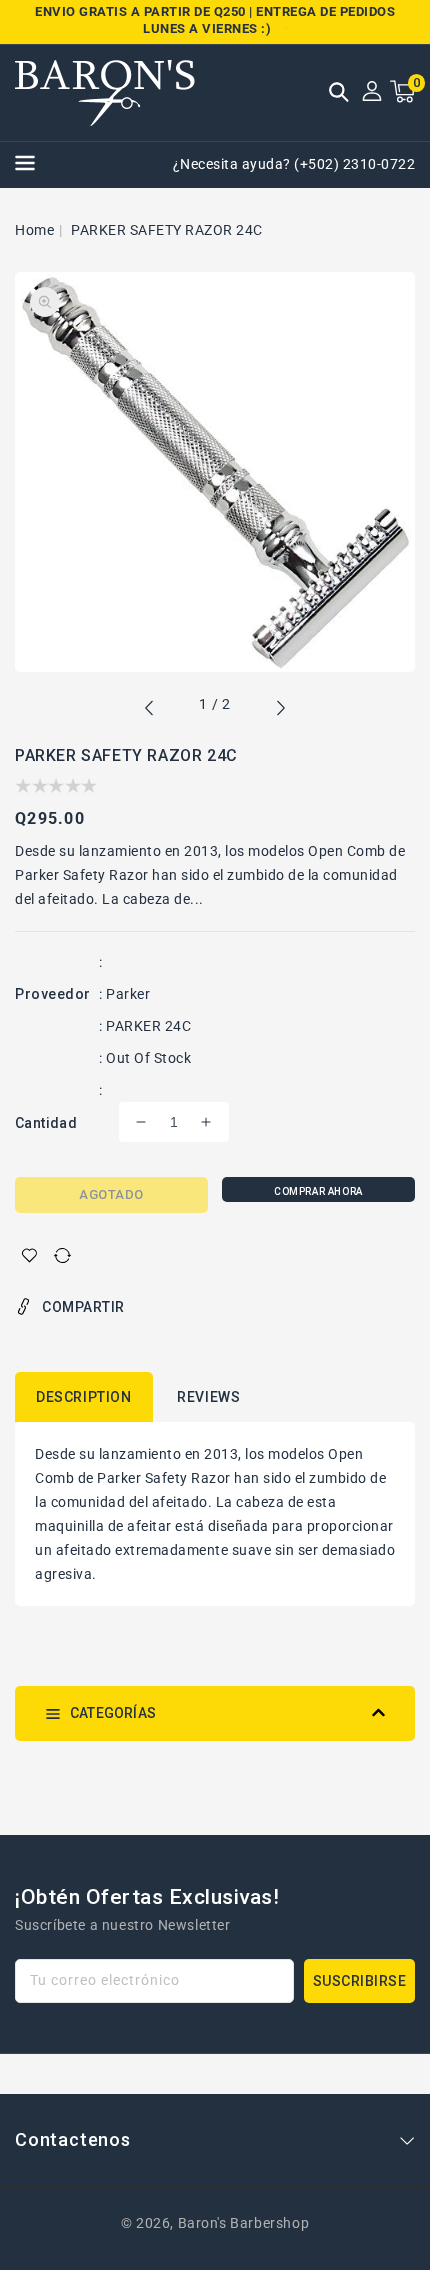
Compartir (83, 1307)
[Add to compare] (62, 1255)
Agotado (111, 1194)
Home (34, 230)
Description (84, 1397)
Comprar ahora (318, 1191)
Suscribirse (360, 1981)
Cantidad (46, 1123)
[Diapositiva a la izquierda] (150, 711)
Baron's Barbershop (244, 2223)
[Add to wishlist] (29, 1255)
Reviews (208, 1397)
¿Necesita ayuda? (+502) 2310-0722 (294, 164)
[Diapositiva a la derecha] (280, 711)
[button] (339, 94)
